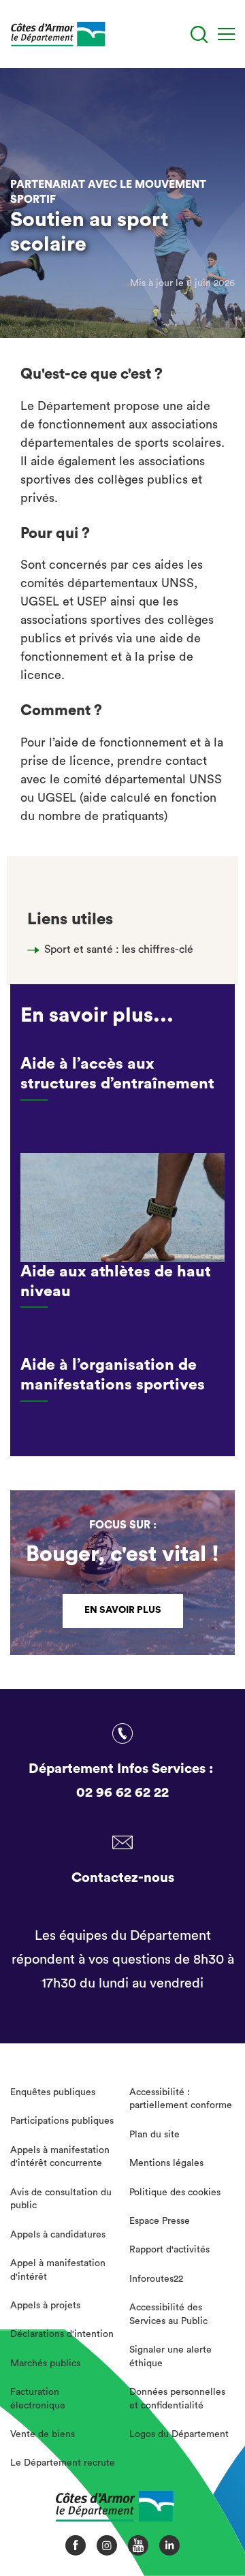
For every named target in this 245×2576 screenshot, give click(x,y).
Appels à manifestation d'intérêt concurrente (60, 2157)
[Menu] (226, 34)
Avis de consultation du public (61, 2199)
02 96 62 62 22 (122, 1793)
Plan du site (154, 2135)
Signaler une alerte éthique (170, 2357)
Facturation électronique (38, 2399)
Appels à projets (45, 2306)
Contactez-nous (123, 1878)
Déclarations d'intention (62, 2334)
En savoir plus (123, 1610)
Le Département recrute (63, 2463)
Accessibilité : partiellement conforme (181, 2099)
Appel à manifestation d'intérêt (58, 2270)
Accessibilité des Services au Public (168, 2314)
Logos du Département (179, 2434)
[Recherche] (199, 34)
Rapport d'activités (169, 2250)
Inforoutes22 (156, 2279)
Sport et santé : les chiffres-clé (119, 949)
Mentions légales (166, 2163)
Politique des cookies (175, 2193)
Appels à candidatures (58, 2235)
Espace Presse (160, 2221)
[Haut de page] (212, 2518)
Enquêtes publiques (53, 2092)
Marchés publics (45, 2363)
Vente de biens (43, 2434)
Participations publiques (62, 2121)
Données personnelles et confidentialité (177, 2399)
